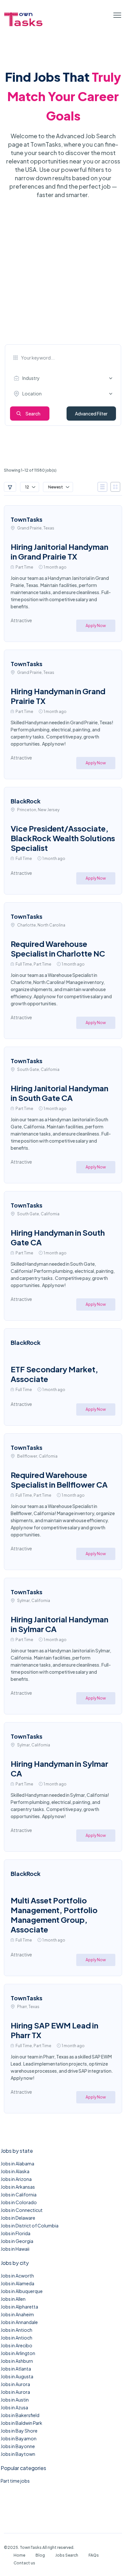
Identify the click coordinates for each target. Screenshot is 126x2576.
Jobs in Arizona (16, 2179)
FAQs (94, 2555)
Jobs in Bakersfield (20, 2415)
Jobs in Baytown (18, 2454)
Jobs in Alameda (17, 2283)
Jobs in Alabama (17, 2163)
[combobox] (65, 378)
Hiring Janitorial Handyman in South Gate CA (59, 1093)
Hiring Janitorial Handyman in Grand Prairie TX (59, 551)
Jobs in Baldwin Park (21, 2423)
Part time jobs (15, 2481)
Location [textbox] (32, 393)
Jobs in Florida (16, 2233)
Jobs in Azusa (14, 2407)
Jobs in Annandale (19, 2322)
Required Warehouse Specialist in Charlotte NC (58, 948)
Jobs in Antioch (16, 2330)
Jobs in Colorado (19, 2202)
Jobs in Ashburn (17, 2361)
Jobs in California (19, 2194)
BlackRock (26, 801)
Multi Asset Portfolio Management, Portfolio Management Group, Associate (54, 1915)
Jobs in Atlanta (16, 2369)
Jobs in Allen (13, 2299)
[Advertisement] (63, 278)
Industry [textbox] (31, 378)
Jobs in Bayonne (18, 2446)
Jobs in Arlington (18, 2353)
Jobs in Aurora (15, 2384)
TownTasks (26, 519)
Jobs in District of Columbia (30, 2225)
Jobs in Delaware (18, 2218)
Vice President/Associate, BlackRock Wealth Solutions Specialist (63, 838)
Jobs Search (67, 2555)
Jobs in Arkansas (18, 2187)
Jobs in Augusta (17, 2376)
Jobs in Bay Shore (19, 2431)
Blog (40, 2555)
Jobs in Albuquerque (22, 2291)
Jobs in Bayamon (19, 2438)
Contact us (24, 2563)
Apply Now (96, 626)
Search (33, 414)
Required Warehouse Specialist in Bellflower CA (59, 1480)
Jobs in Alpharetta (19, 2307)
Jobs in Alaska (15, 2171)
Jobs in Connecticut (22, 2210)
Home (19, 2555)
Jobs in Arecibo (16, 2345)
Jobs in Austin (15, 2400)
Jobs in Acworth (17, 2276)
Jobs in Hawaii (15, 2249)
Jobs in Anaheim (17, 2314)
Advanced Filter (91, 414)
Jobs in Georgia (17, 2241)
